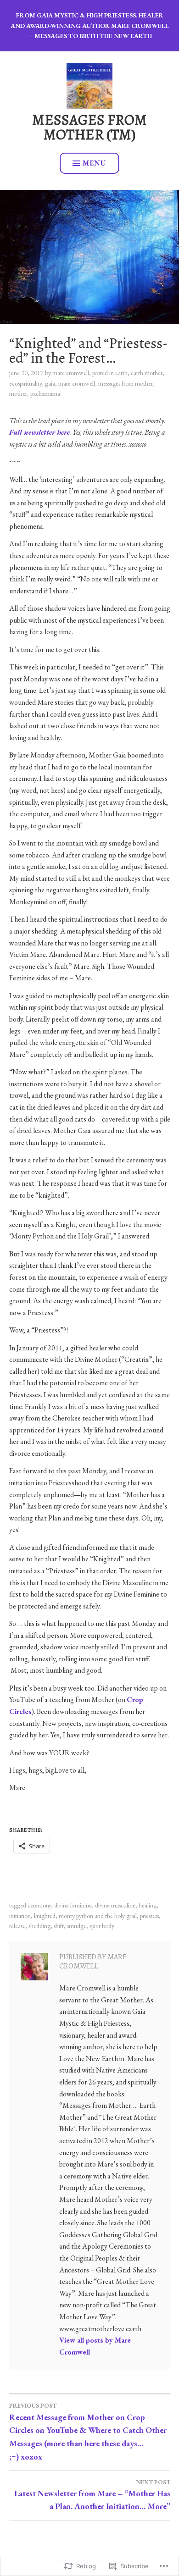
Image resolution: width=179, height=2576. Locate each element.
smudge (77, 1926)
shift (59, 1926)
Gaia (50, 383)
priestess (149, 1916)
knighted (45, 1916)
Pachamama (45, 393)
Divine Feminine (73, 1905)
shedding (39, 1926)
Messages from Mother (126, 383)
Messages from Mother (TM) (89, 127)
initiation (20, 1916)
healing (148, 1905)
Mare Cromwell (71, 373)
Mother (18, 393)
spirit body (102, 1926)
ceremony (39, 1905)
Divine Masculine (115, 1905)
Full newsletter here (39, 432)
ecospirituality (25, 383)
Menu (95, 163)
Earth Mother (147, 373)
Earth (121, 373)
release (17, 1926)
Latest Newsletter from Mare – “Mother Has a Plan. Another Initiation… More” (92, 2495)
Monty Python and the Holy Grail (98, 1916)
